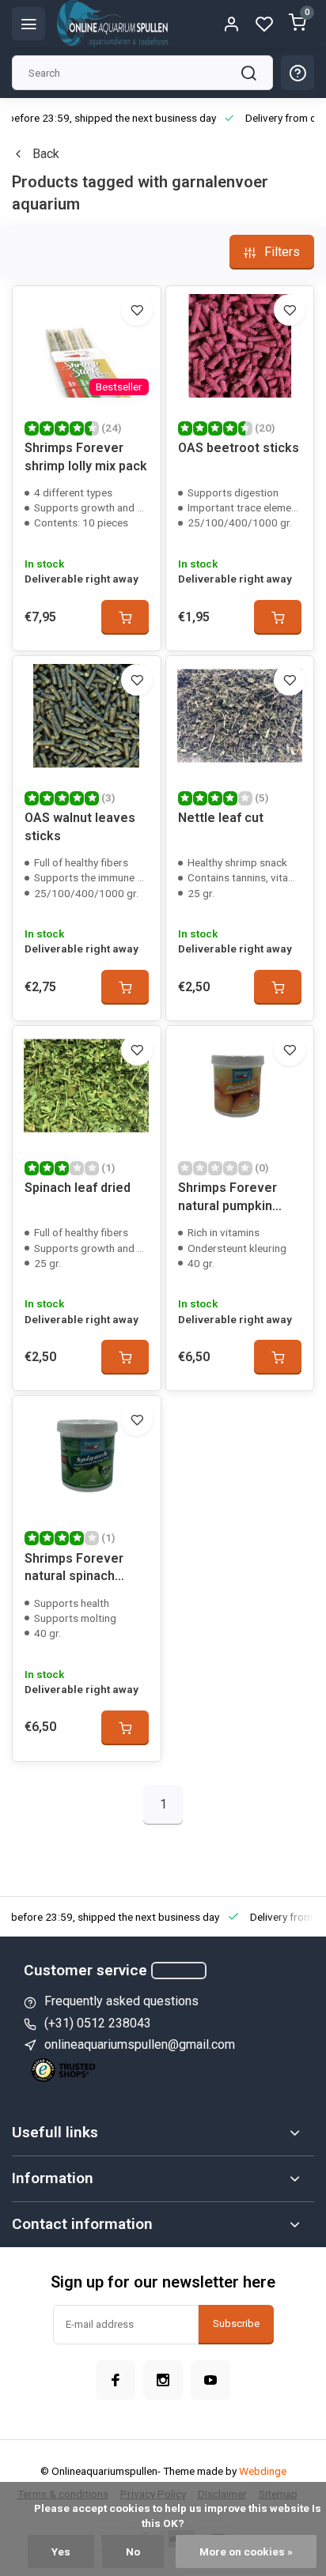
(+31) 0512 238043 (98, 2023)
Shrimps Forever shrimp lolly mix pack (86, 456)
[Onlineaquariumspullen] (112, 24)
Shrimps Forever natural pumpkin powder (227, 1199)
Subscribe (236, 2323)
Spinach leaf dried (78, 1188)
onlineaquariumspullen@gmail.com (140, 2044)
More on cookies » (246, 2551)
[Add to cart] (125, 617)
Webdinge (263, 2471)
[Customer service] (179, 1971)
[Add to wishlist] (137, 310)
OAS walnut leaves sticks (80, 826)
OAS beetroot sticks (239, 448)
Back (46, 154)
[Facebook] (116, 2380)
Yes (61, 2551)
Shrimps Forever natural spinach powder (74, 1569)
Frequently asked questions (121, 2001)
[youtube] (210, 2380)
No (133, 2551)
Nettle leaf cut (221, 818)
